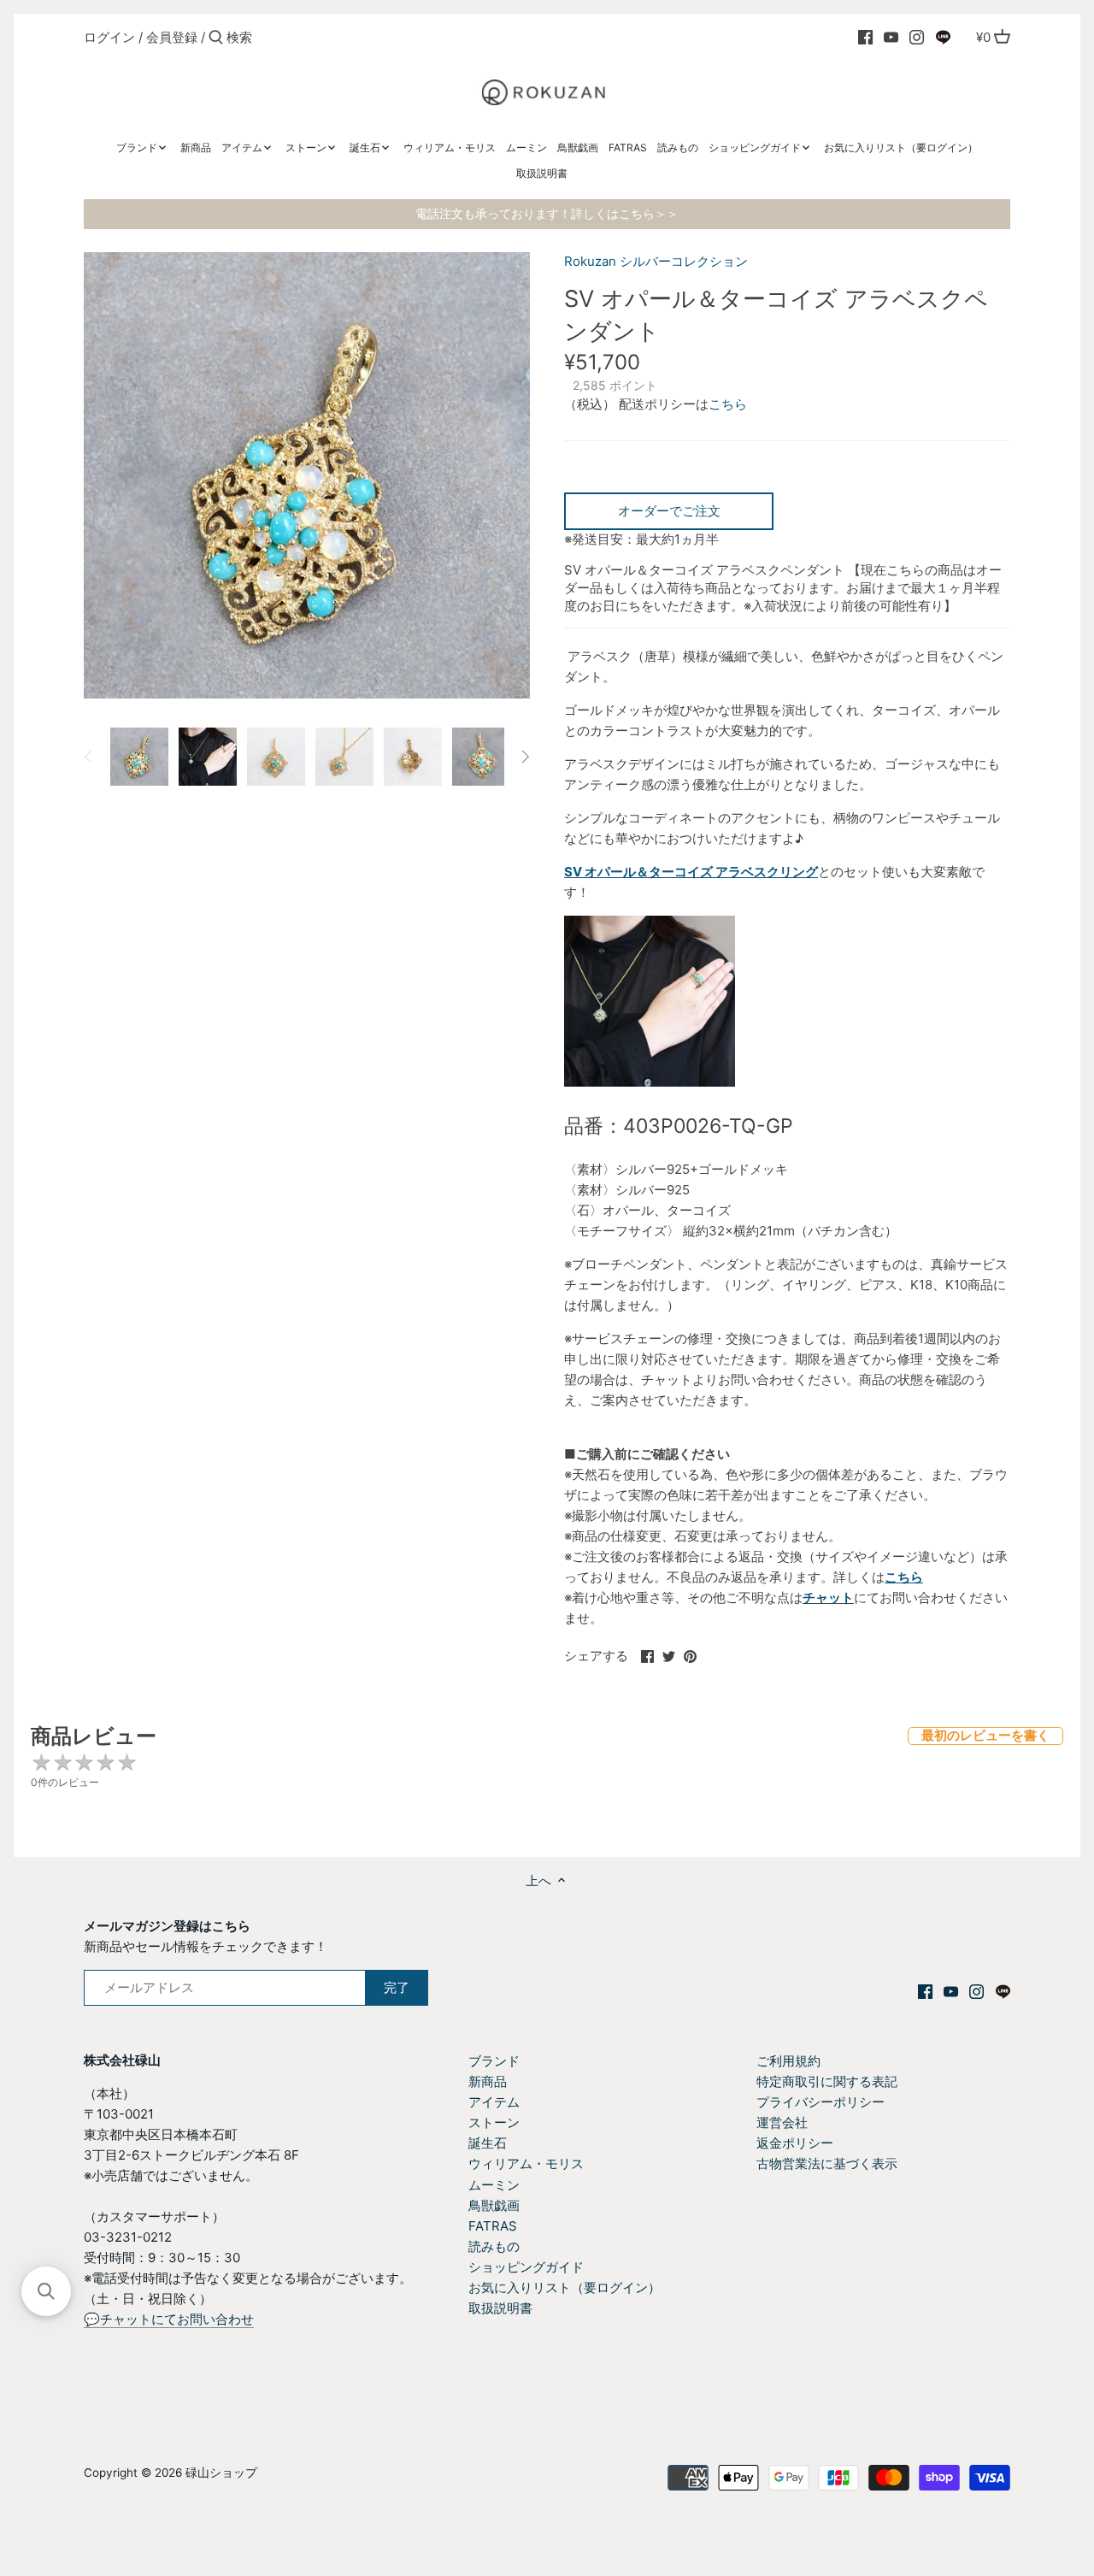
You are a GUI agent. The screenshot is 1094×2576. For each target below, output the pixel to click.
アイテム (494, 2102)
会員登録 (172, 37)
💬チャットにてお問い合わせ (169, 2319)
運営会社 (782, 2122)
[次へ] (525, 757)
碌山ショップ (221, 2473)
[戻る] (89, 757)
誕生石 (488, 2143)
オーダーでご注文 (669, 511)
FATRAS (493, 2226)
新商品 (488, 2081)
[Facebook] (865, 37)
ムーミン (494, 2185)
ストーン (494, 2122)
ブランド (494, 2061)
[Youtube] (891, 37)
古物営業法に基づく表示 (827, 2163)
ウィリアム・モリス (526, 2163)
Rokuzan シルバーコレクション (656, 261)
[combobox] (299, 37)
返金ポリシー (795, 2143)
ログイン (109, 37)
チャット (828, 1597)
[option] (139, 757)
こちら (728, 404)
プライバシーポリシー (820, 2102)
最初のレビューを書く (985, 1735)
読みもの (494, 2246)
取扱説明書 (500, 2308)
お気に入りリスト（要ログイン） (565, 2287)
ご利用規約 (788, 2061)
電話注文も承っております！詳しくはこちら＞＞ (547, 214)
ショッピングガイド (526, 2267)
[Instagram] (917, 37)
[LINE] (943, 37)
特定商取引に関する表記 (827, 2081)
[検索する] (216, 38)
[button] (46, 2291)
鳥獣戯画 (494, 2205)
